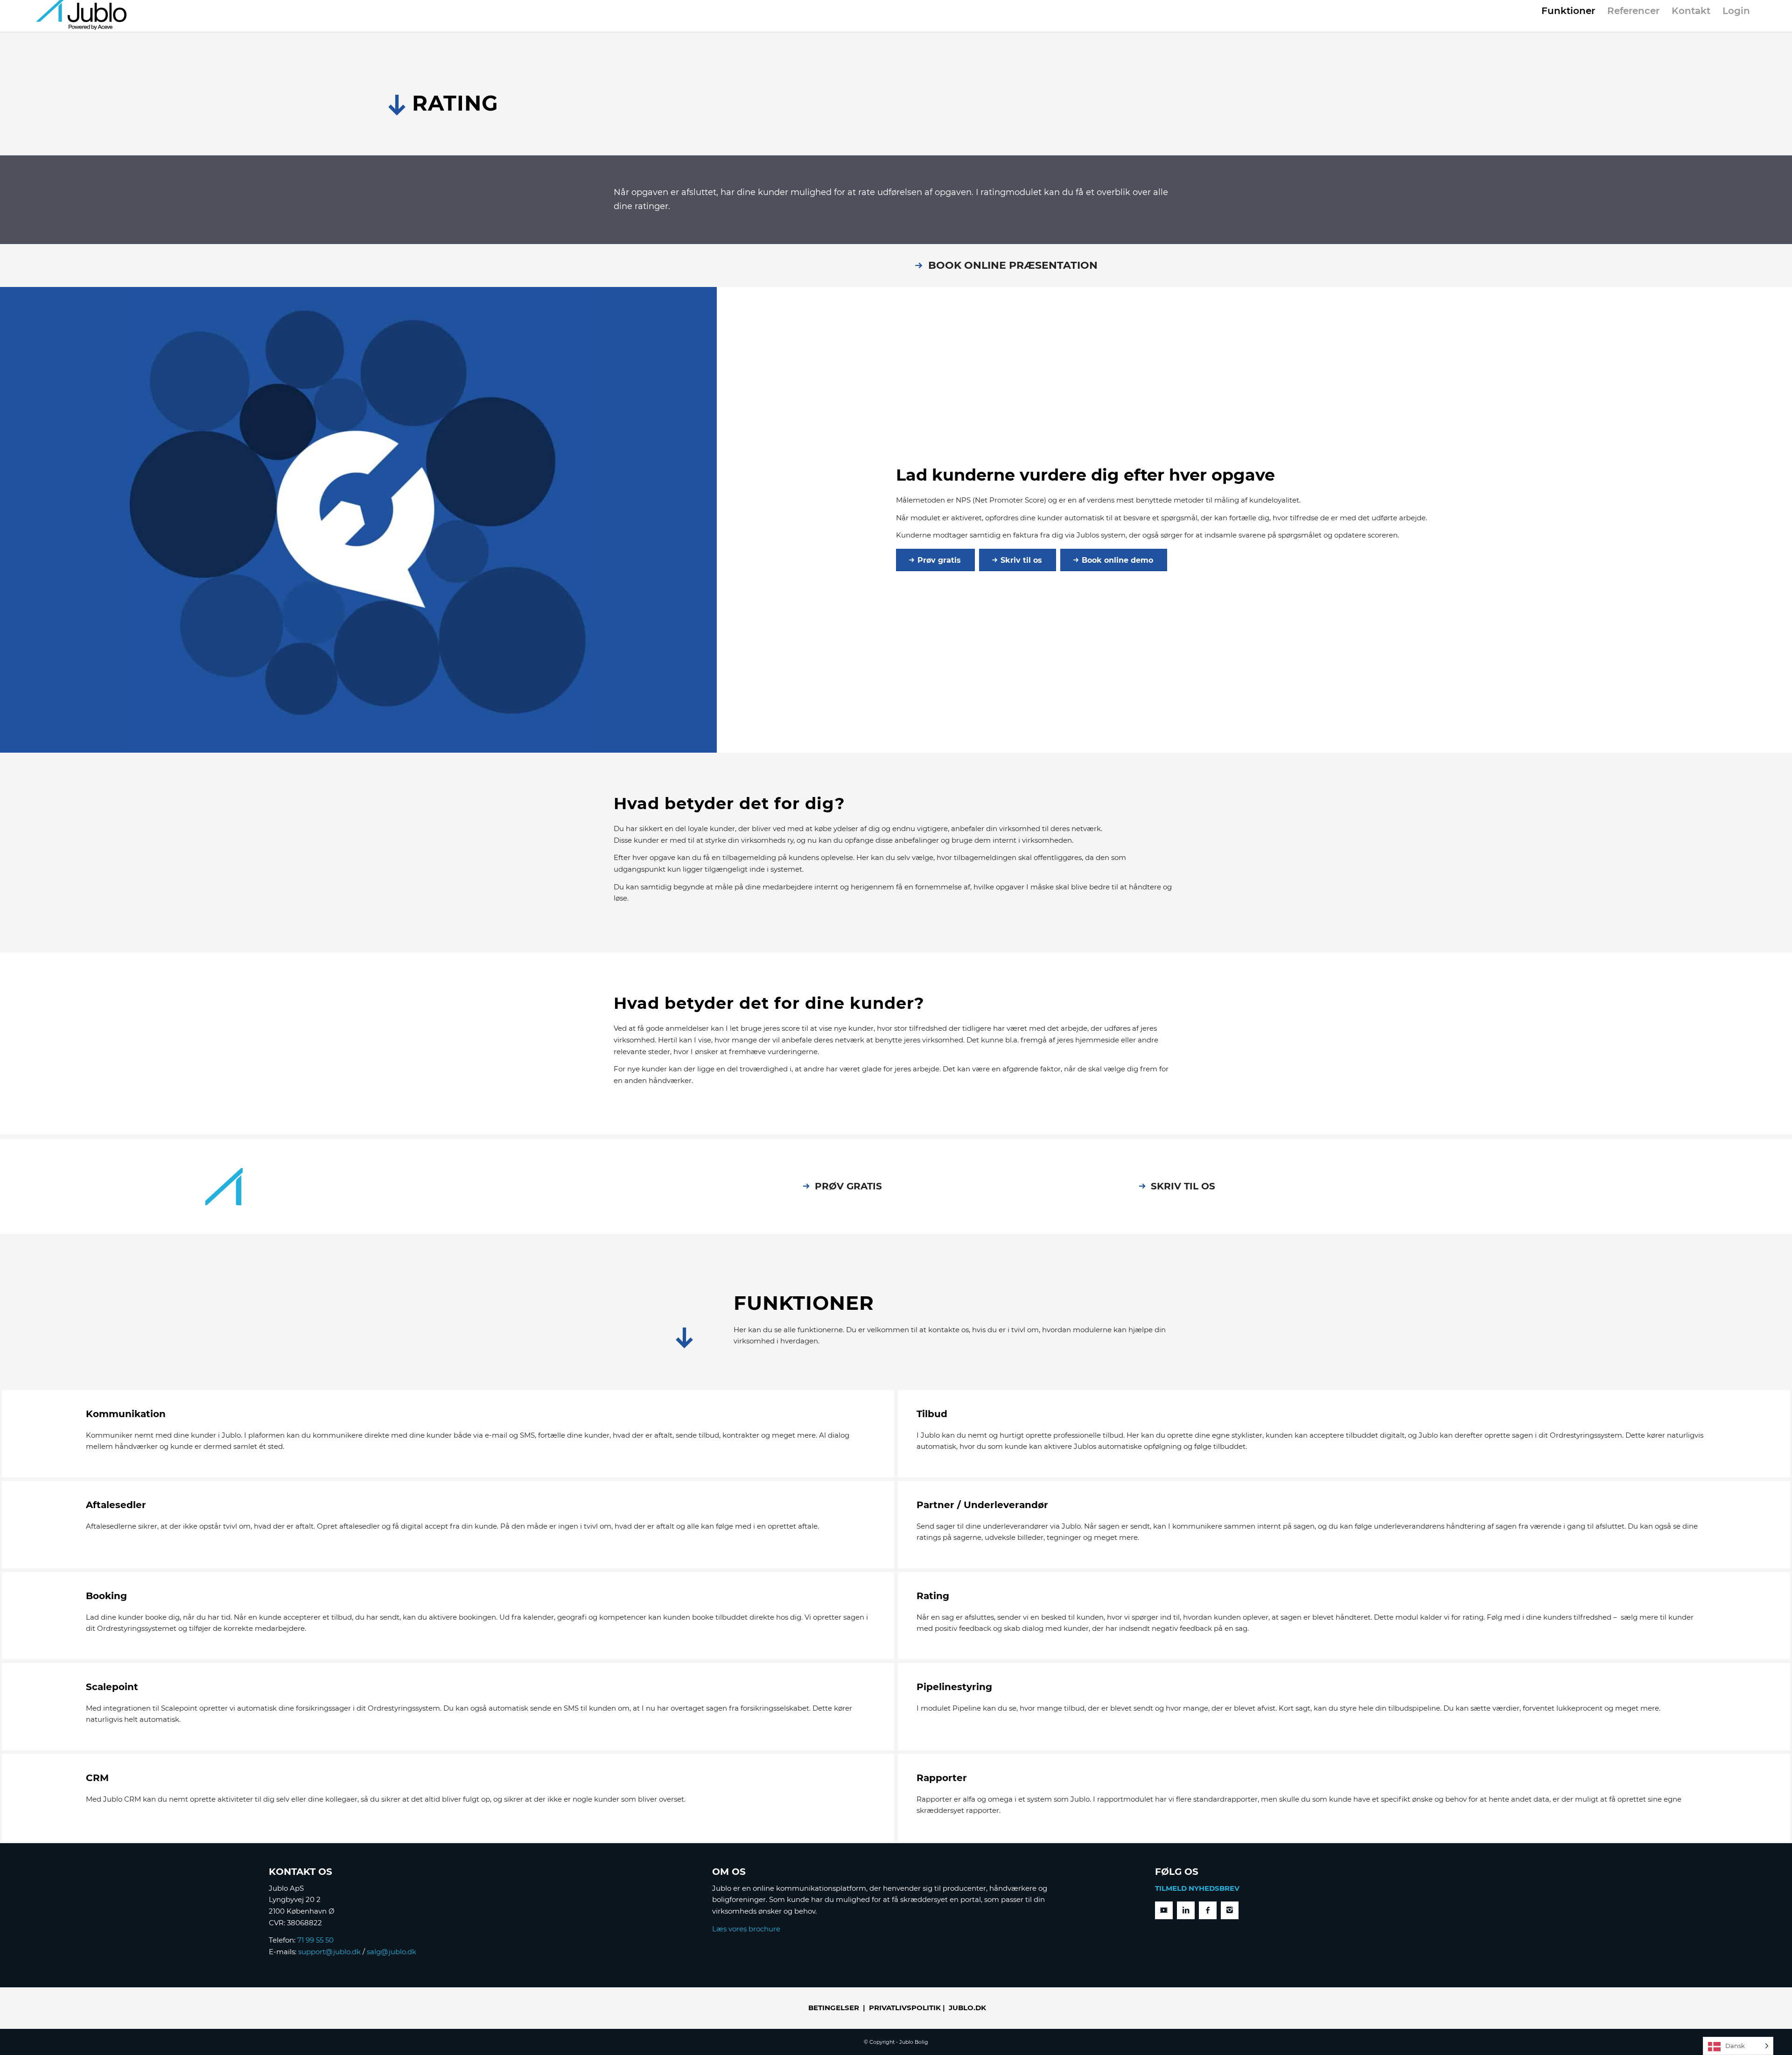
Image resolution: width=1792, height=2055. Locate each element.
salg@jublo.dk (392, 1952)
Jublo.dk (967, 2008)
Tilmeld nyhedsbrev (1197, 1888)
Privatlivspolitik (905, 2008)
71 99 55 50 (315, 1940)
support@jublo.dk (329, 1952)
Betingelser (834, 2008)
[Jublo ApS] (81, 16)
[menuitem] (1568, 13)
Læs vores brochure (746, 1929)
